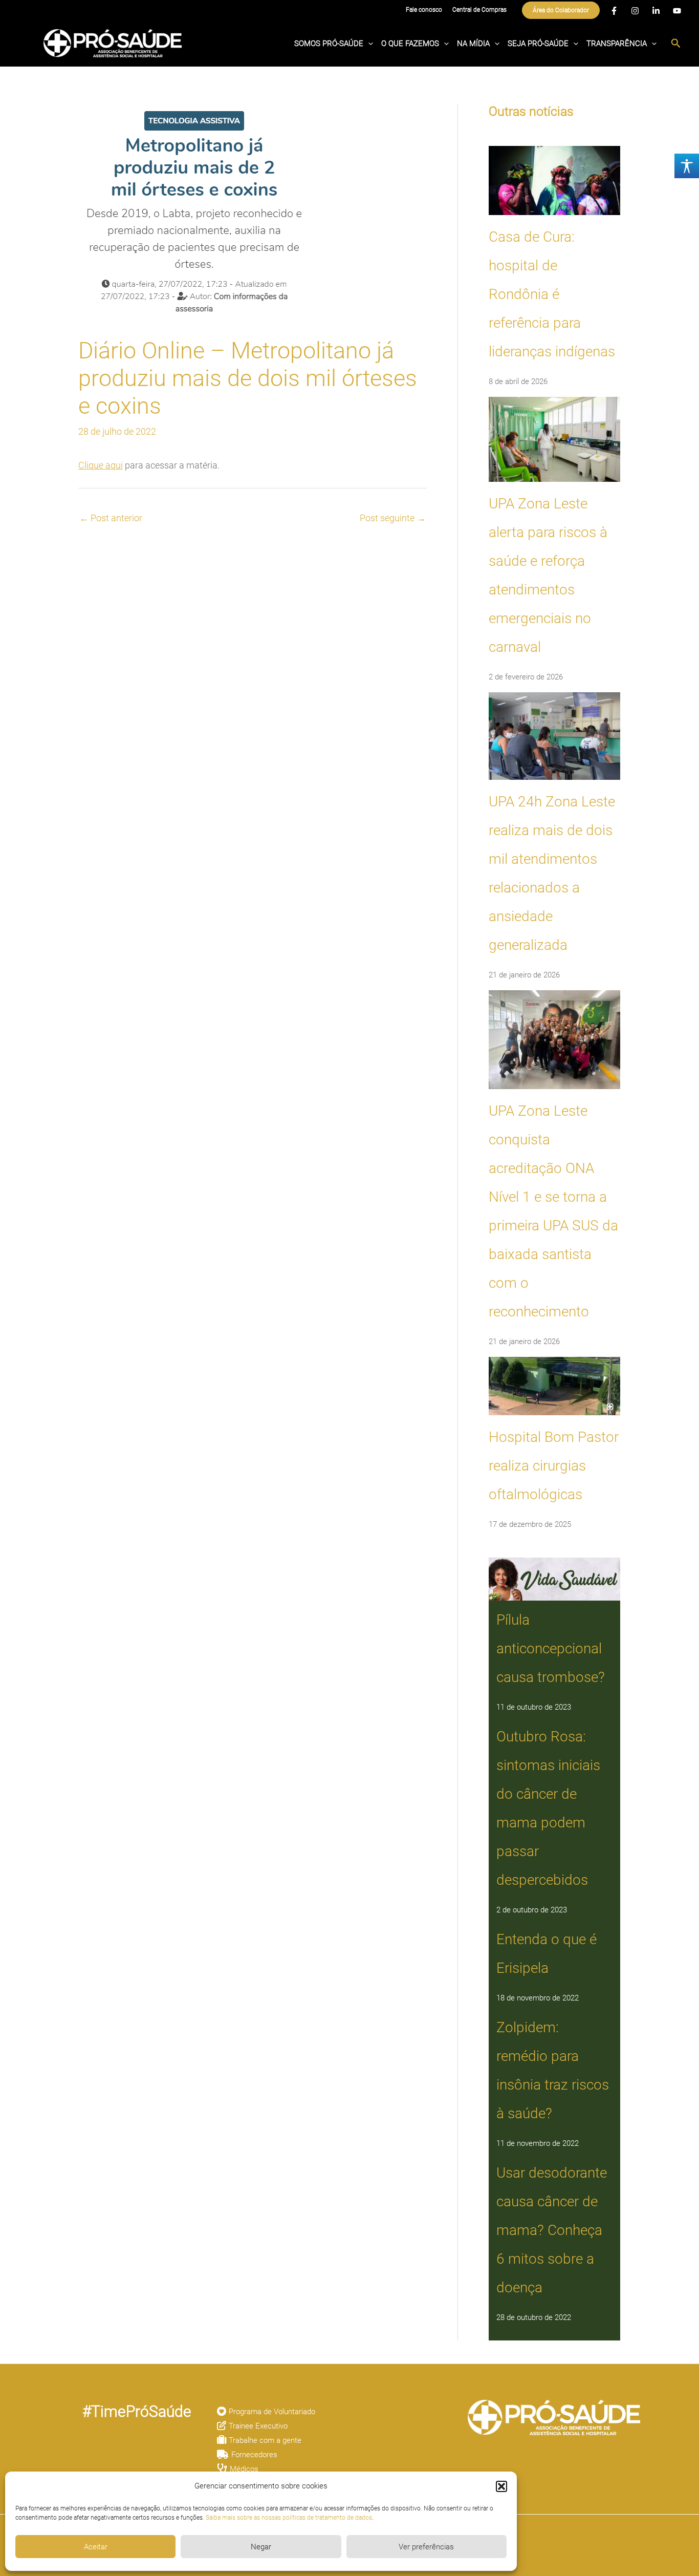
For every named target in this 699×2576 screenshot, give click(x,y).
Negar (261, 2547)
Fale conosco (424, 10)
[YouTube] (677, 11)
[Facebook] (614, 11)
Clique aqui (101, 465)
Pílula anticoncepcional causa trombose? (551, 1648)
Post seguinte (393, 518)
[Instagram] (635, 11)
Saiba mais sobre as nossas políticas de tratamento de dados (289, 2518)
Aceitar (96, 2547)
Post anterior (111, 518)
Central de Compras (479, 10)
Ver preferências (426, 2547)
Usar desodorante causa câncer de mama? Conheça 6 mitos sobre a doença (552, 2230)
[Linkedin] (656, 11)
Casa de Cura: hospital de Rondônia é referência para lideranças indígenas (552, 294)
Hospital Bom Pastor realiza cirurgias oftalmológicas (554, 1466)
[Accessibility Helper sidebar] (687, 166)
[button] (501, 2486)
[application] (368, 44)
